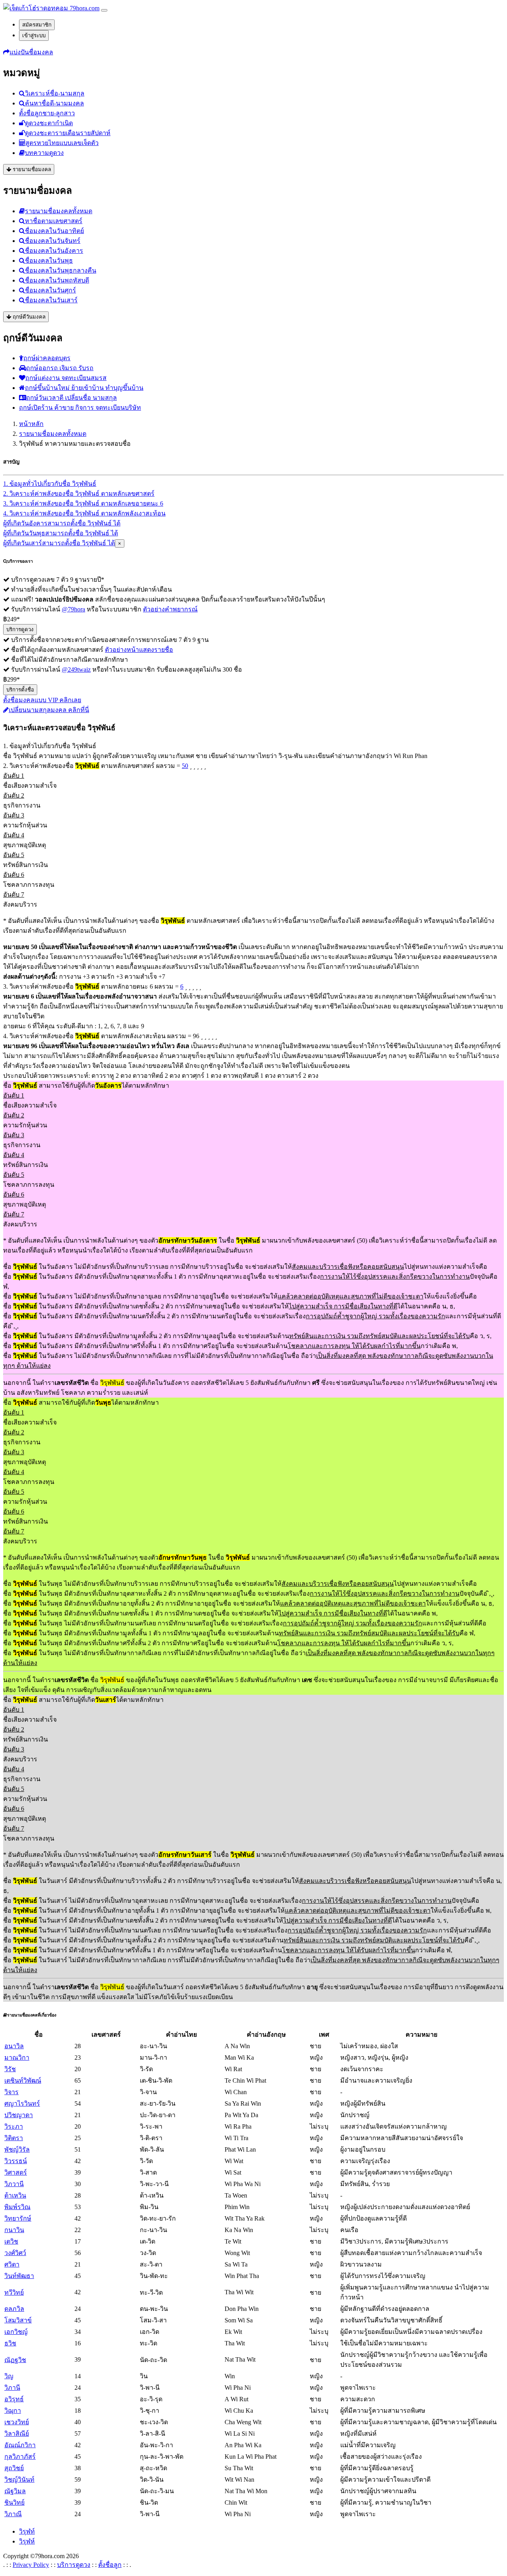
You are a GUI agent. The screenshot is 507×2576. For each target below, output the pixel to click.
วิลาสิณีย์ (17, 2434)
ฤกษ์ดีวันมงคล (28, 317)
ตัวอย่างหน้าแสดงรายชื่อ (139, 650)
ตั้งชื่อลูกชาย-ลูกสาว (47, 113)
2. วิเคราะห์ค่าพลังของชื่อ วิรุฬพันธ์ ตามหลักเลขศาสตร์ (79, 494)
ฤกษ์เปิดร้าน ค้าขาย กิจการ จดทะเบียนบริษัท (80, 408)
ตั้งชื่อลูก (110, 2565)
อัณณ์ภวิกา (20, 2445)
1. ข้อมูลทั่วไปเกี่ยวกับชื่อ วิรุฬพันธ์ (50, 484)
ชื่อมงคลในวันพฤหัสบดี (57, 280)
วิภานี (12, 2388)
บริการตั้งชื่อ (20, 690)
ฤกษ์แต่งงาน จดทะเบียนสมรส (66, 378)
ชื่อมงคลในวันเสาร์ (51, 300)
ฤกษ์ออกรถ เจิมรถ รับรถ (60, 368)
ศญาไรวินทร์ (22, 2103)
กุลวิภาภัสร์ (20, 2457)
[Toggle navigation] (104, 10)
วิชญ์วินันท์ (19, 2480)
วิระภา (14, 2126)
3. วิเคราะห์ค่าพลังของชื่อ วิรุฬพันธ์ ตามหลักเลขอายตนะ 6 (83, 503)
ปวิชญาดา (19, 2115)
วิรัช (10, 2069)
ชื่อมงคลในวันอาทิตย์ (54, 231)
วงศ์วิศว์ (15, 2253)
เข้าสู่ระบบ (34, 35)
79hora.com (84, 8)
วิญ (9, 2376)
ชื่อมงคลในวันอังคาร (54, 251)
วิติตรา (14, 2138)
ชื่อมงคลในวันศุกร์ (51, 290)
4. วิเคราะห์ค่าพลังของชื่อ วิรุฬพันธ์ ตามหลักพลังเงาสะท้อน (84, 513)
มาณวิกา (17, 2058)
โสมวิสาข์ (18, 2320)
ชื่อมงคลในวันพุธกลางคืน (61, 270)
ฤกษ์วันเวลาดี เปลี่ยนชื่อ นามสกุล (71, 398)
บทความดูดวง (44, 153)
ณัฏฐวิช (15, 2360)
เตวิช (11, 2241)
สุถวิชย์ (14, 2468)
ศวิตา (12, 2264)
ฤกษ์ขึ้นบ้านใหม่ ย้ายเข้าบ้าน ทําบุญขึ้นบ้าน (84, 388)
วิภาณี (13, 2514)
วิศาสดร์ (16, 2172)
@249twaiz (76, 669)
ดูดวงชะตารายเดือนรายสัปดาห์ (68, 133)
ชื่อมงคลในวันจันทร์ (53, 241)
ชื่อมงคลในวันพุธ (49, 261)
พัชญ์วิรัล (17, 2149)
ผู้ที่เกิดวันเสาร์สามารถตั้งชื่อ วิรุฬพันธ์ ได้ (59, 543)
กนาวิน (14, 2230)
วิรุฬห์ (27, 2541)
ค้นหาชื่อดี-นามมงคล (54, 103)
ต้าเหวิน (15, 2195)
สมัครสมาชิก (37, 25)
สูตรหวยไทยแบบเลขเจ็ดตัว (62, 143)
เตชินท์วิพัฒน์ (23, 2080)
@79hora (73, 609)
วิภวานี (14, 2184)
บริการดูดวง (20, 629)
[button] (28, 52)
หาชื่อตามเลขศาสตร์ (54, 221)
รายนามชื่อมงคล (31, 169)
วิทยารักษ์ (18, 2218)
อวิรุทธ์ (14, 2399)
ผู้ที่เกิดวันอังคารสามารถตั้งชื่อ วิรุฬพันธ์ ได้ (62, 523)
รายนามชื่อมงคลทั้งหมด (59, 211)
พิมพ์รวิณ (17, 2207)
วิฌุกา (13, 2411)
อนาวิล (14, 2046)
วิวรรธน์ (16, 2161)
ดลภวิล (14, 2309)
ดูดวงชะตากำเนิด (49, 123)
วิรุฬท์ (27, 2531)
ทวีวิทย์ (14, 2292)
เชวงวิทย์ (17, 2422)
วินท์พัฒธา (19, 2276)
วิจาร (11, 2092)
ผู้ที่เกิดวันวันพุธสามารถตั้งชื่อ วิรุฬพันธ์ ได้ (61, 533)
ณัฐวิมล (15, 2491)
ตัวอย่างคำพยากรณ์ (170, 609)
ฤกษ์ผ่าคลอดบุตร (47, 358)
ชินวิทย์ (14, 2502)
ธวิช (10, 2343)
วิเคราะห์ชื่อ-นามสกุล (55, 93)
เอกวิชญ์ (16, 2332)
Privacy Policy (31, 2565)
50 (185, 766)
